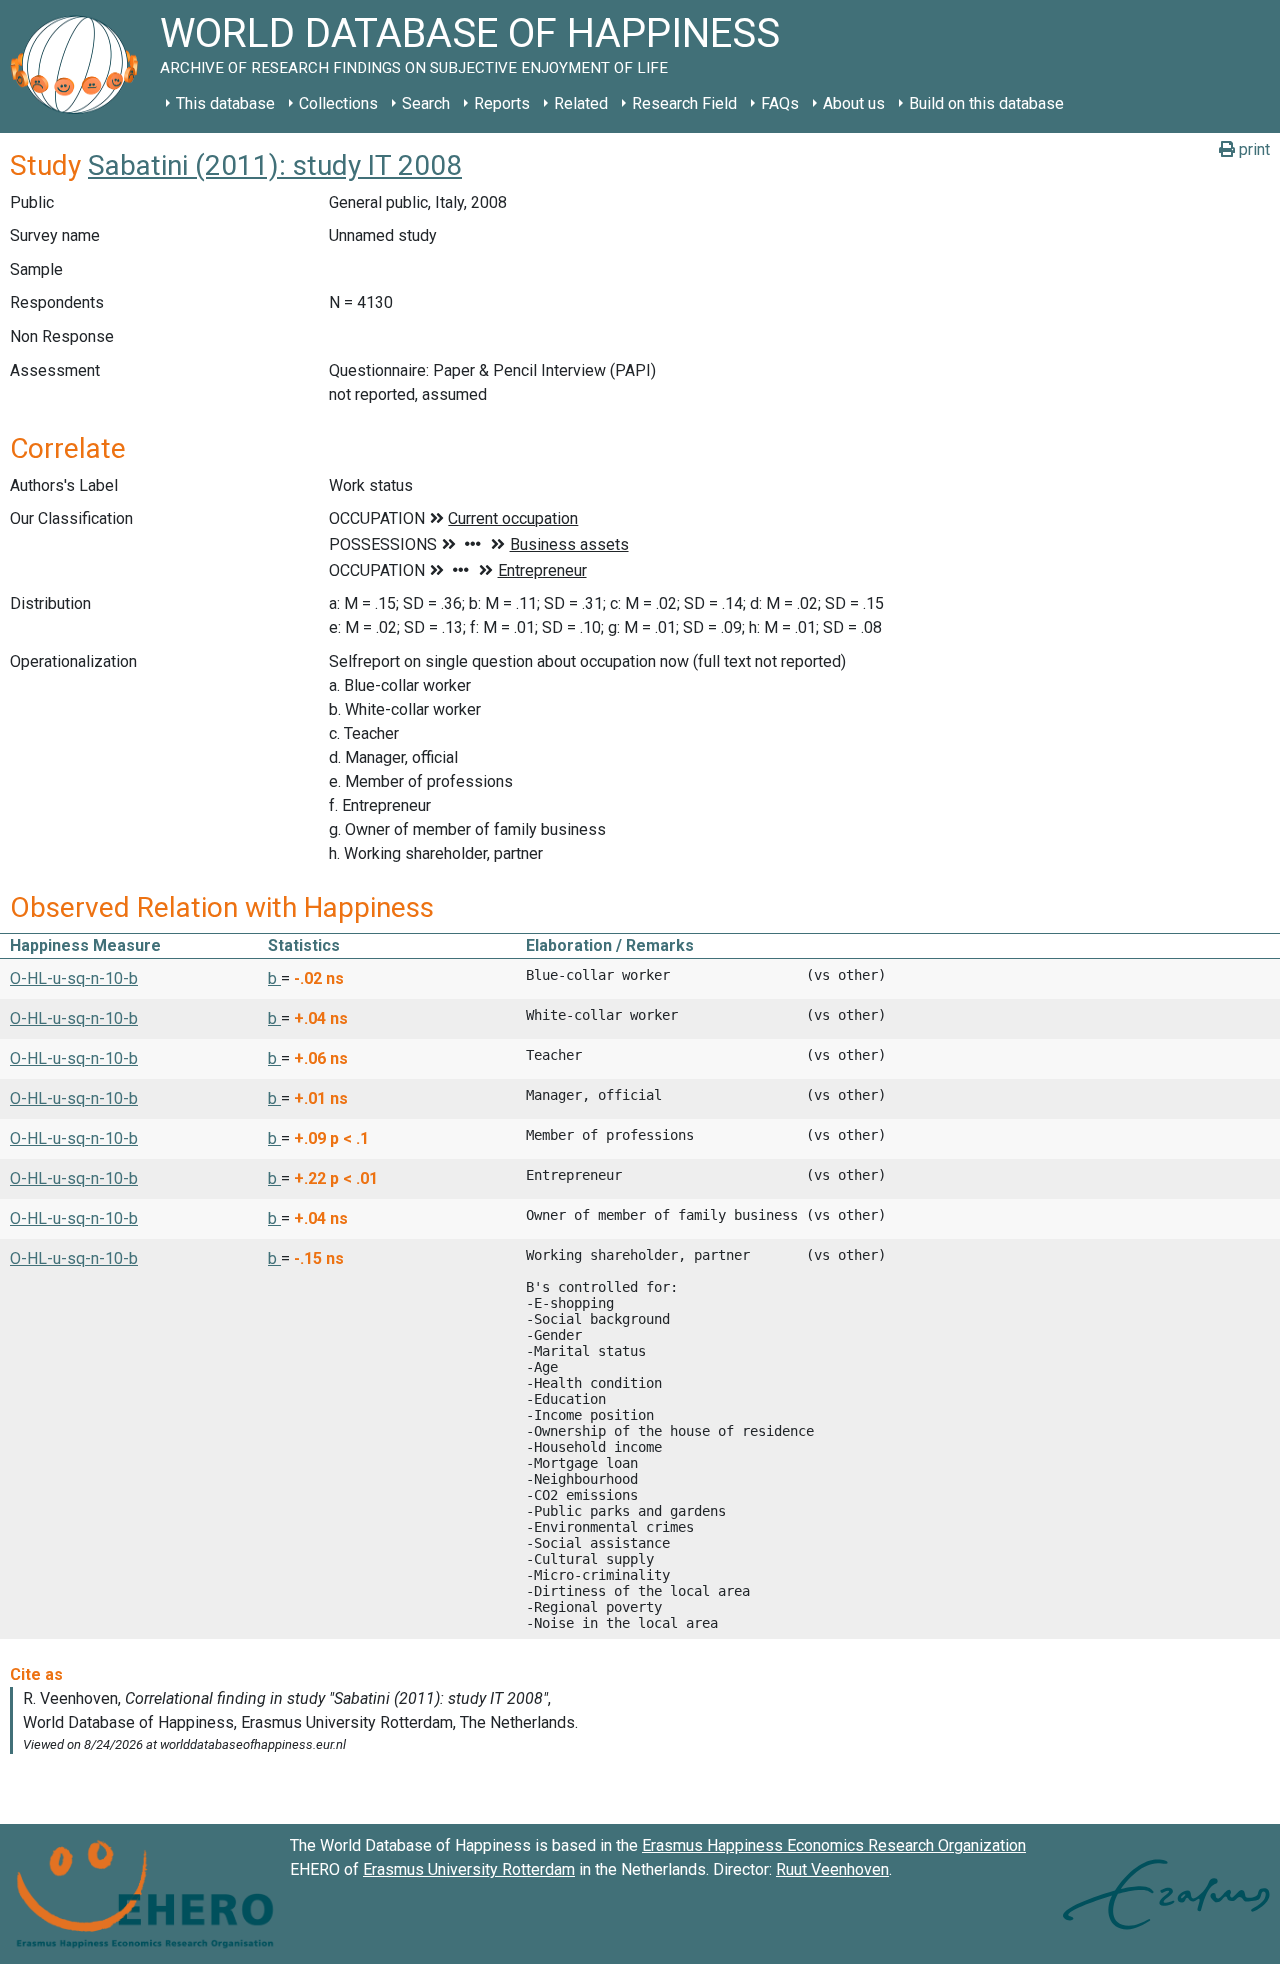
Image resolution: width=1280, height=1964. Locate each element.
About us (854, 103)
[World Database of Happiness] (80, 66)
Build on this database (986, 103)
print (1252, 149)
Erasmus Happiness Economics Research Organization (834, 1845)
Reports (502, 103)
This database (225, 103)
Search (426, 103)
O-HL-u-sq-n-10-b (74, 978)
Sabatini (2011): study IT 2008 (275, 165)
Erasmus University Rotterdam (469, 1869)
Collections (338, 103)
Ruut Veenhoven (832, 1869)
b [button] (274, 978)
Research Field (684, 103)
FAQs (780, 103)
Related (581, 103)
